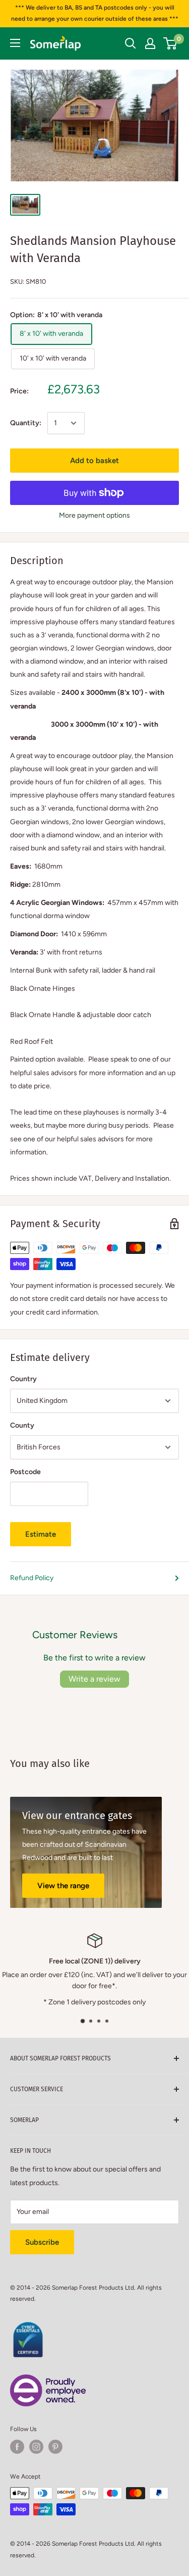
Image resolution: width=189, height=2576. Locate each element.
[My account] (150, 43)
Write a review (94, 1679)
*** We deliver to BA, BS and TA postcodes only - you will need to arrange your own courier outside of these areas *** (95, 13)
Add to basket (94, 461)
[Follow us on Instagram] (36, 2447)
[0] (171, 43)
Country (23, 1379)
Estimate (41, 1534)
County (22, 1425)
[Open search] (131, 43)
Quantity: (26, 423)
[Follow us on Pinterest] (55, 2447)
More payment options (94, 515)
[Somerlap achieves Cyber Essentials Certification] (28, 2328)
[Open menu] (15, 43)
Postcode (25, 1472)
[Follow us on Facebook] (17, 2447)
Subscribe (42, 2242)
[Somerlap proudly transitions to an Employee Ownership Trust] (48, 2380)
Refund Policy (32, 1578)
